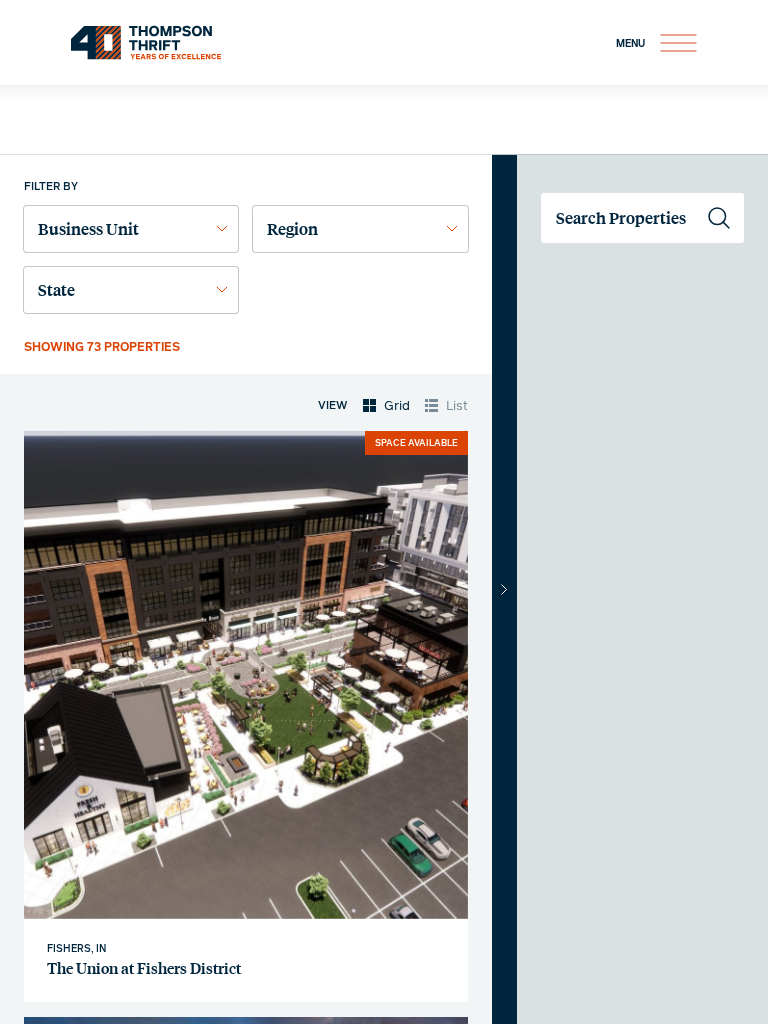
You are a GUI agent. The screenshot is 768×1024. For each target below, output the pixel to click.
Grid (397, 406)
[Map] (642, 589)
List (457, 406)
